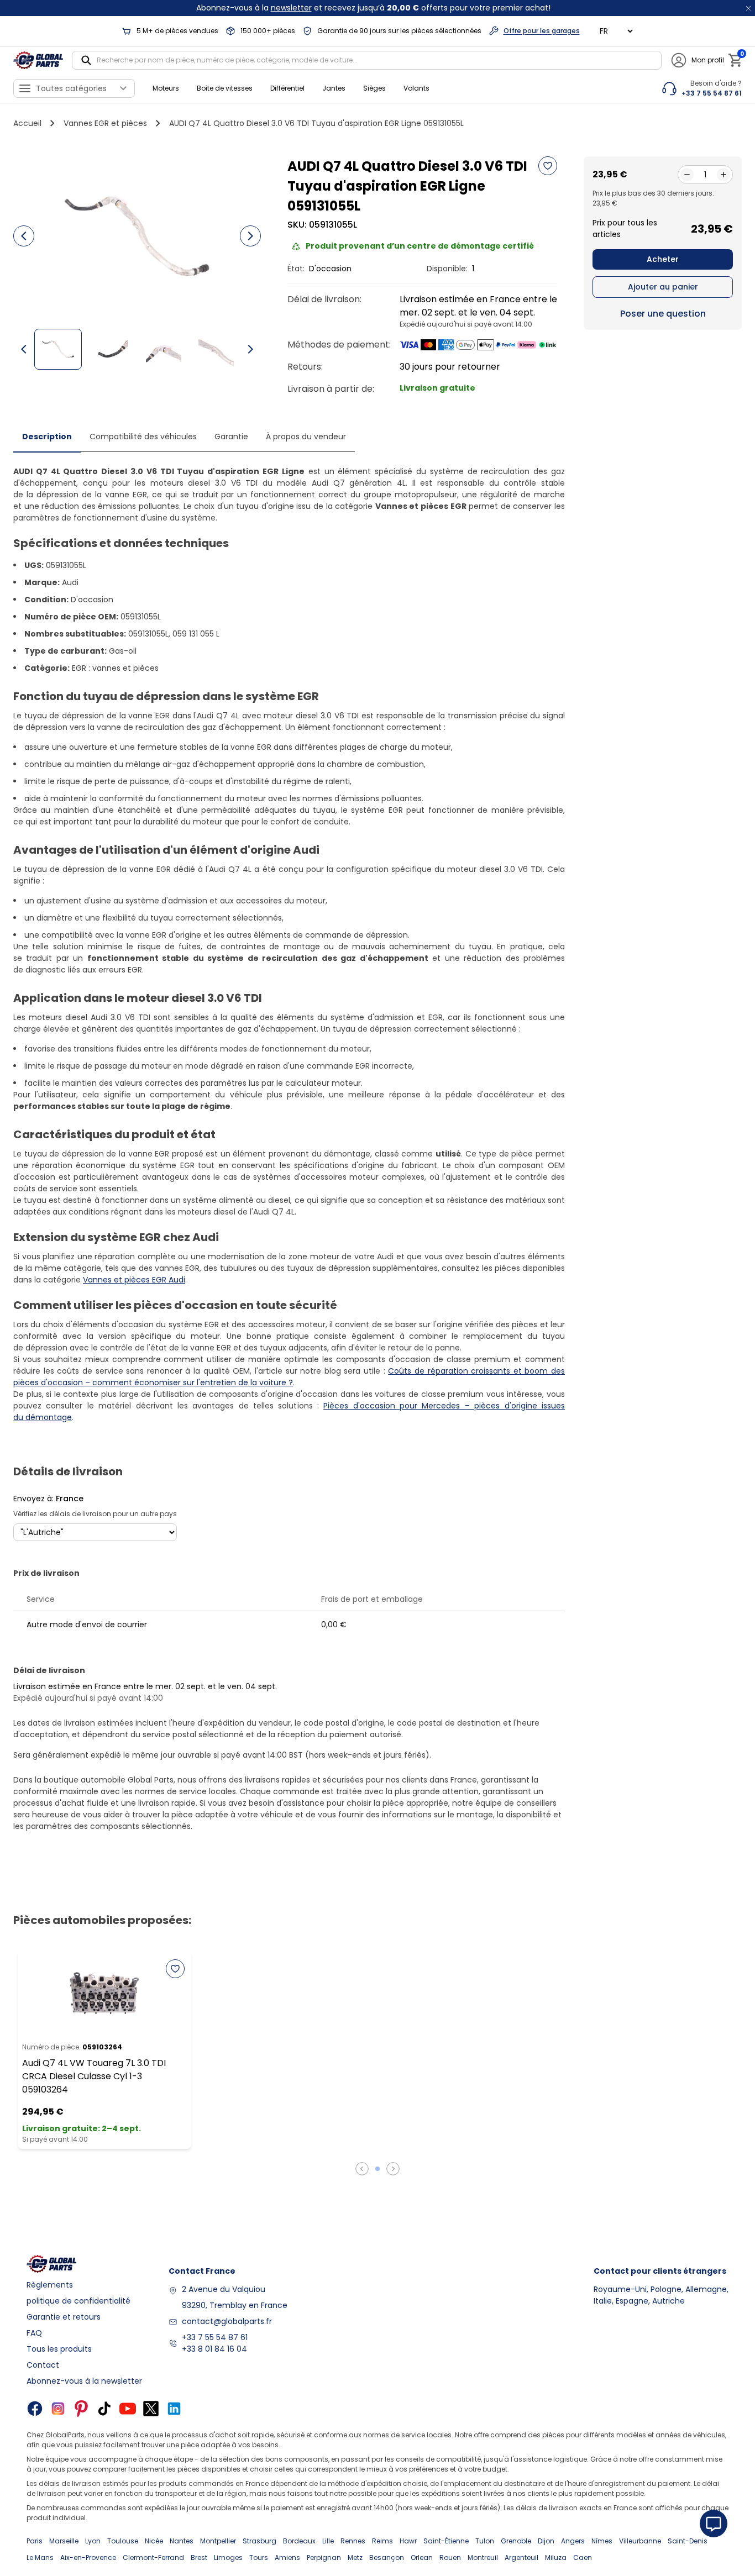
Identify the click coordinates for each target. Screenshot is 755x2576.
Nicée (154, 2541)
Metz (355, 2557)
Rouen (450, 2557)
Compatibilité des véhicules (143, 437)
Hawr (408, 2541)
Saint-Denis (688, 2541)
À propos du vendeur (306, 437)
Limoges (228, 2557)
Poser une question (663, 314)
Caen (583, 2557)
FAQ (34, 2333)
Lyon (93, 2541)
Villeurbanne (640, 2541)
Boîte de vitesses (225, 88)
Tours (259, 2557)
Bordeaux (299, 2541)
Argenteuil (521, 2557)
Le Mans (40, 2557)
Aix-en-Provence (88, 2557)
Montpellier (218, 2541)
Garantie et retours (64, 2317)
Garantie (231, 437)
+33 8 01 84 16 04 (214, 2349)
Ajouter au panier (663, 287)
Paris (35, 2541)
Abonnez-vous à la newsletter (84, 2381)
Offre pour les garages (542, 31)
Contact (43, 2365)
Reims (382, 2541)
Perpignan (324, 2557)
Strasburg (259, 2541)
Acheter (663, 259)
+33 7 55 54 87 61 (215, 2337)
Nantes (182, 2541)
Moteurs (166, 88)
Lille (328, 2541)
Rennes (353, 2541)
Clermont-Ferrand (153, 2557)
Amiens (287, 2557)
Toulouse (123, 2541)
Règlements (50, 2285)
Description (47, 437)
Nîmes (602, 2541)
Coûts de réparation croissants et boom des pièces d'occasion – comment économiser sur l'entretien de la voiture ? (289, 1377)
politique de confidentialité (78, 2301)
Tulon (485, 2541)
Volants (416, 88)
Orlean (422, 2557)
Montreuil (483, 2557)
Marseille (64, 2541)
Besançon (387, 2557)
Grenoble (516, 2541)
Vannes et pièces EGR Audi (134, 1280)
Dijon (546, 2541)
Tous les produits (59, 2349)
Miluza (556, 2557)
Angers (573, 2541)
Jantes (334, 88)
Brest (199, 2557)
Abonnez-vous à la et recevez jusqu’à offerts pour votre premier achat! (373, 8)
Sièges (374, 88)
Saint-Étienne (446, 2541)
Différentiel (287, 88)
